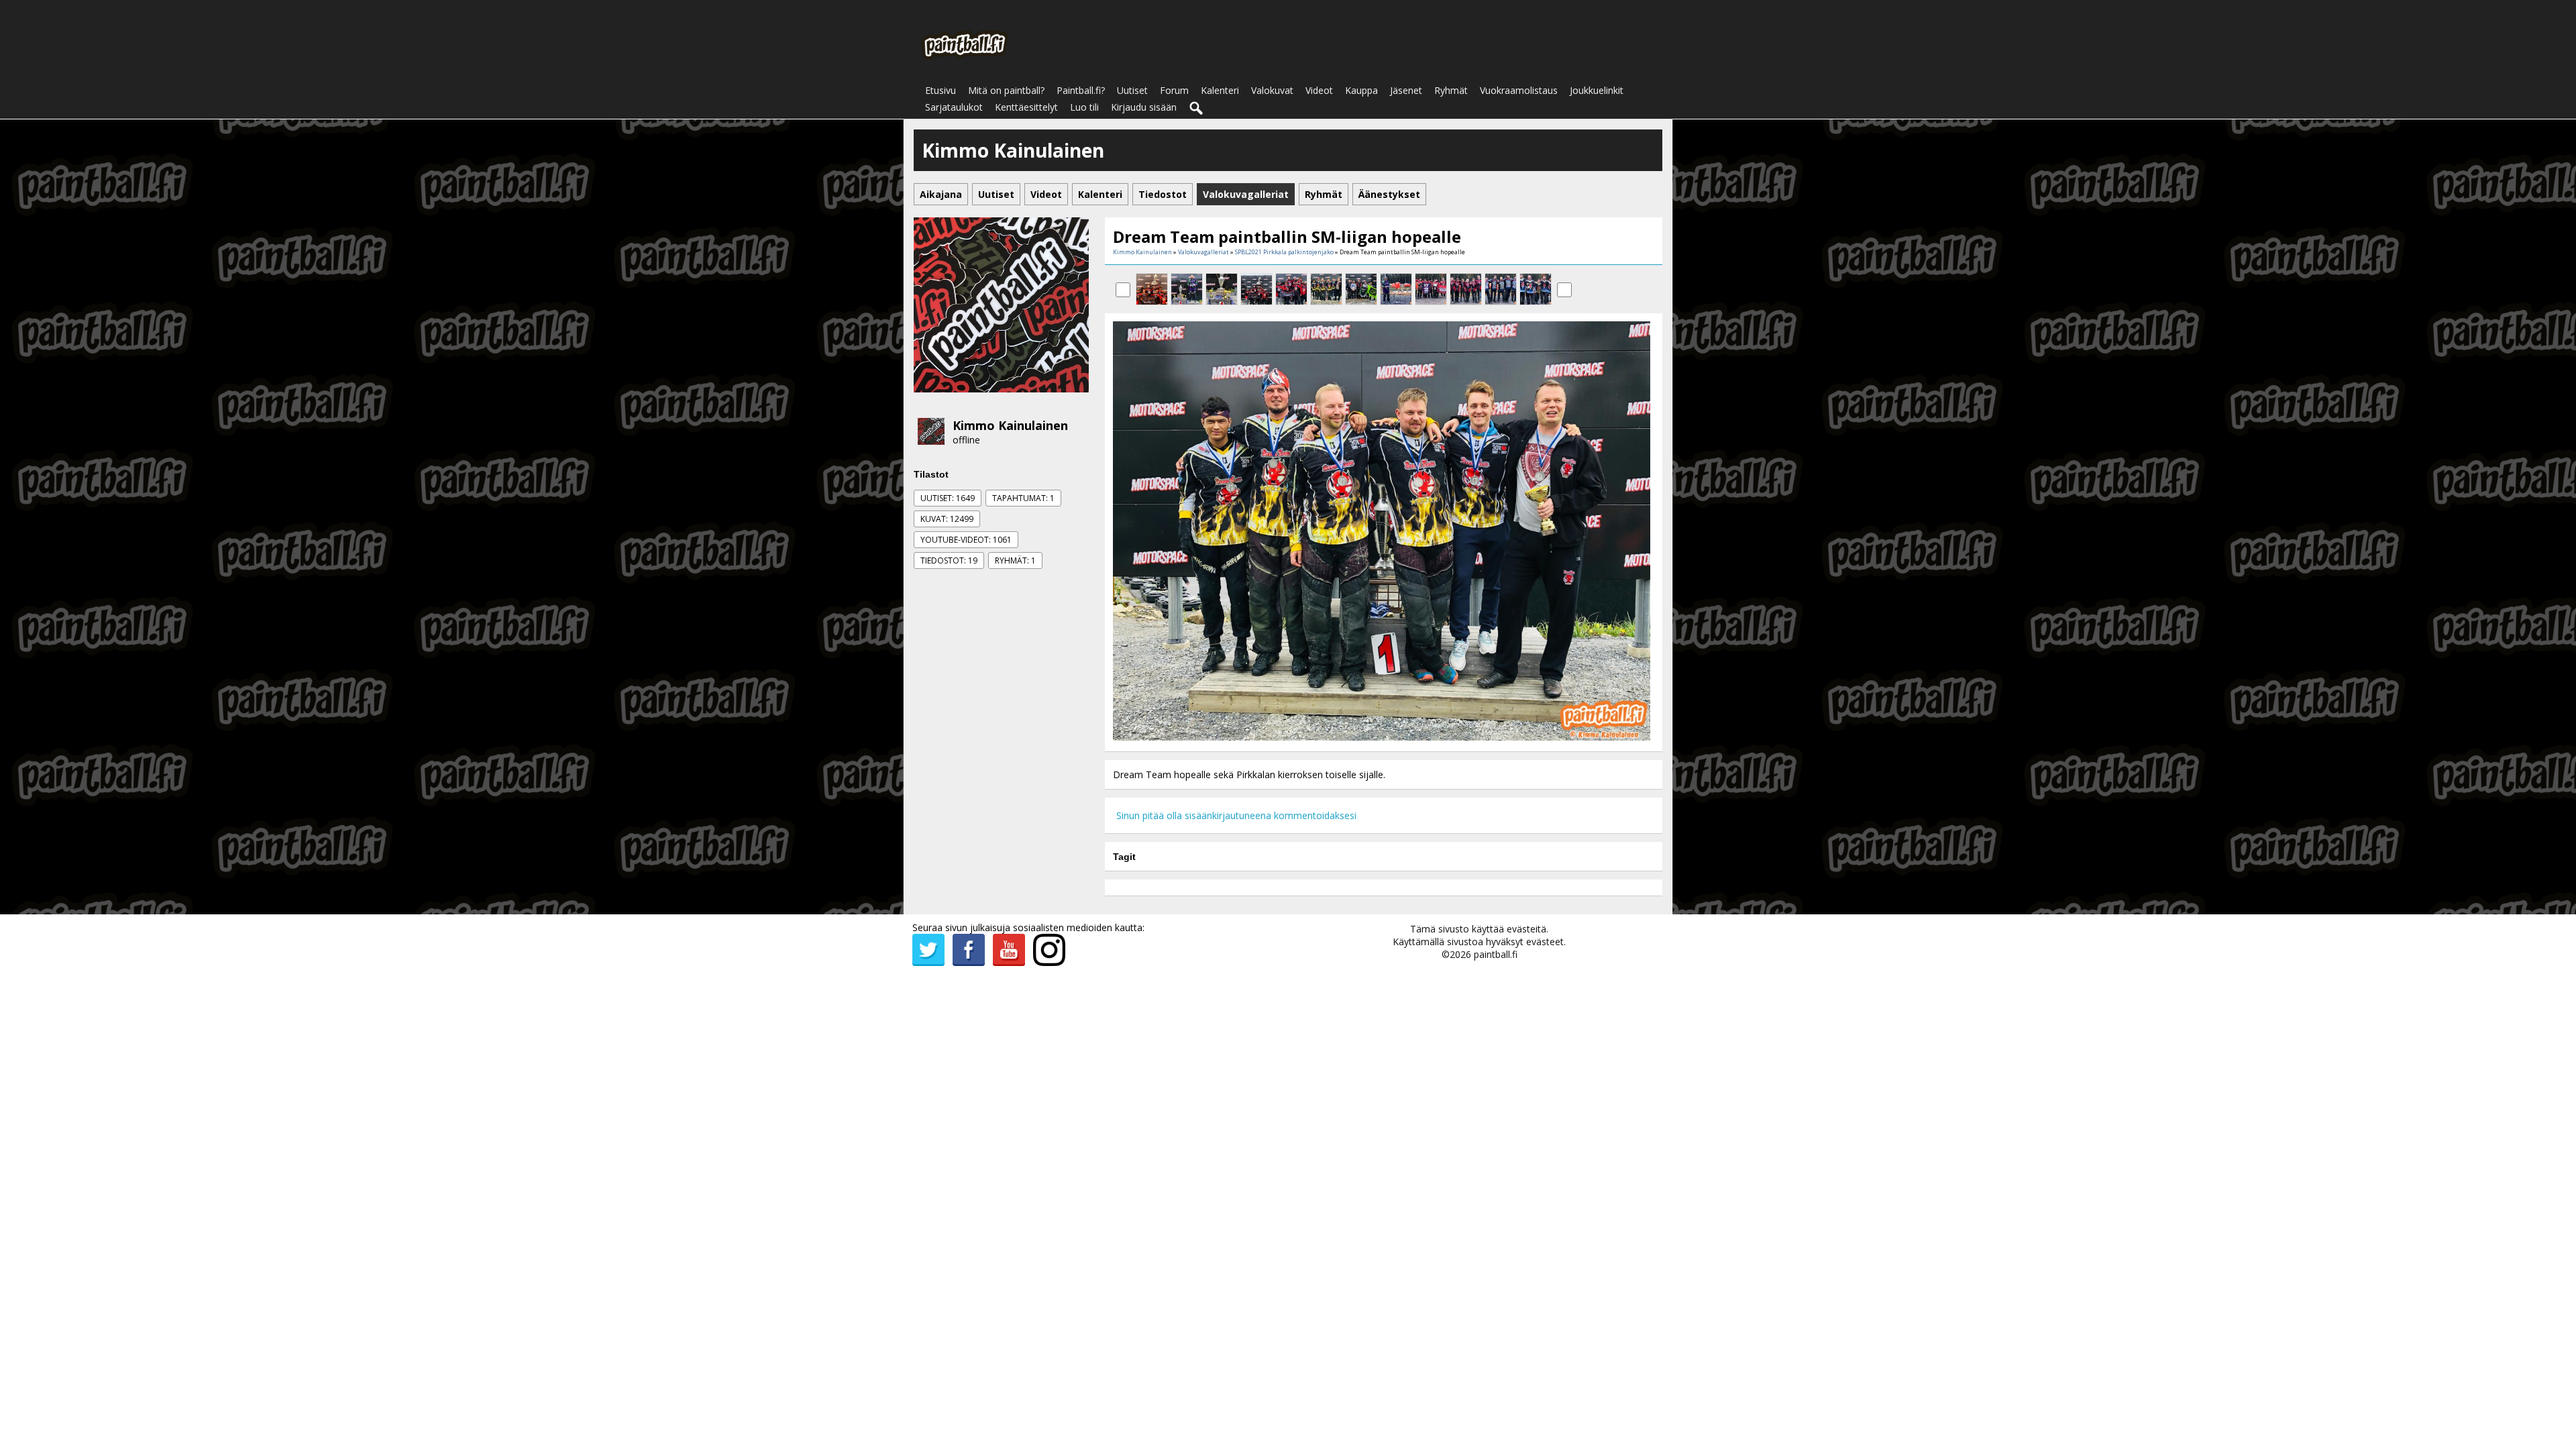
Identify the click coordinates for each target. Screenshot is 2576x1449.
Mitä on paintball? (1006, 90)
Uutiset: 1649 (948, 498)
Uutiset (1132, 90)
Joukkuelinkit (1597, 90)
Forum (1174, 90)
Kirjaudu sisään (1144, 107)
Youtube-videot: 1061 (966, 540)
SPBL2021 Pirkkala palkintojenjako (1284, 252)
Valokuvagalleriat (1203, 252)
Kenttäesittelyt (1026, 107)
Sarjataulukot (954, 107)
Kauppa (1361, 90)
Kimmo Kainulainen (1010, 425)
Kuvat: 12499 (947, 519)
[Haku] (1197, 109)
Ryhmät (1451, 90)
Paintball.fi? (1081, 90)
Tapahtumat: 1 (1023, 498)
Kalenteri (1220, 90)
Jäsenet (1406, 90)
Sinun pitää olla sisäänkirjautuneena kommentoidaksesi (1236, 815)
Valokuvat (1272, 90)
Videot (1319, 90)
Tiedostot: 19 (949, 560)
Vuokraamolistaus (1519, 90)
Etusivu (941, 90)
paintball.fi (1496, 954)
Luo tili (1084, 107)
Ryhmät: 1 (1015, 560)
